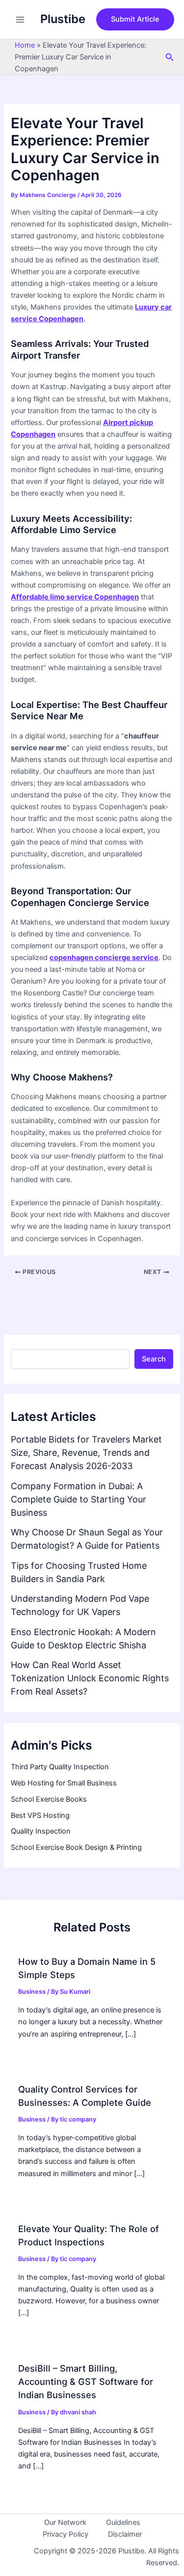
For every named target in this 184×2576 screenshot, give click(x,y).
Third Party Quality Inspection (60, 1767)
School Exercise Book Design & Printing (76, 1847)
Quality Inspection (41, 1831)
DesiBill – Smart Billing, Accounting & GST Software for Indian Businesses (86, 2382)
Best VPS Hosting (40, 1815)
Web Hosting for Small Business (64, 1783)
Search (154, 1359)
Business (32, 1992)
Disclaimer (125, 2534)
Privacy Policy (66, 2534)
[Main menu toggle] (20, 20)
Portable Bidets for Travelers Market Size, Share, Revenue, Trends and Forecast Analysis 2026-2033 (86, 1453)
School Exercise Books (49, 1799)
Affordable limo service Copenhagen (75, 597)
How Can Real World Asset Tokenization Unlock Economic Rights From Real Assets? (90, 1678)
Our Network (65, 2522)
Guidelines (123, 2522)
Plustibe (63, 19)
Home (25, 45)
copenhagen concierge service (104, 958)
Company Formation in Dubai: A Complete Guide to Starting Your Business (79, 1499)
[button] (135, 19)
